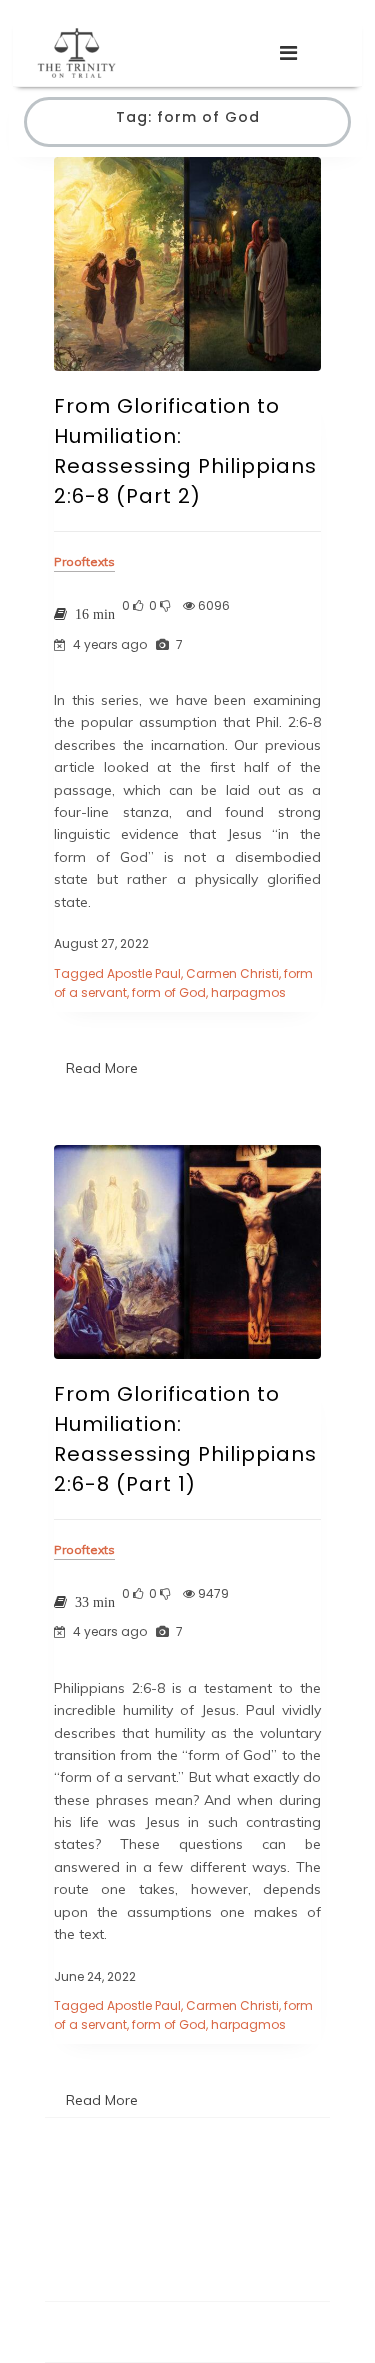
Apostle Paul (144, 973)
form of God (169, 992)
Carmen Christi (232, 973)
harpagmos (248, 992)
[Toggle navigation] (288, 53)
